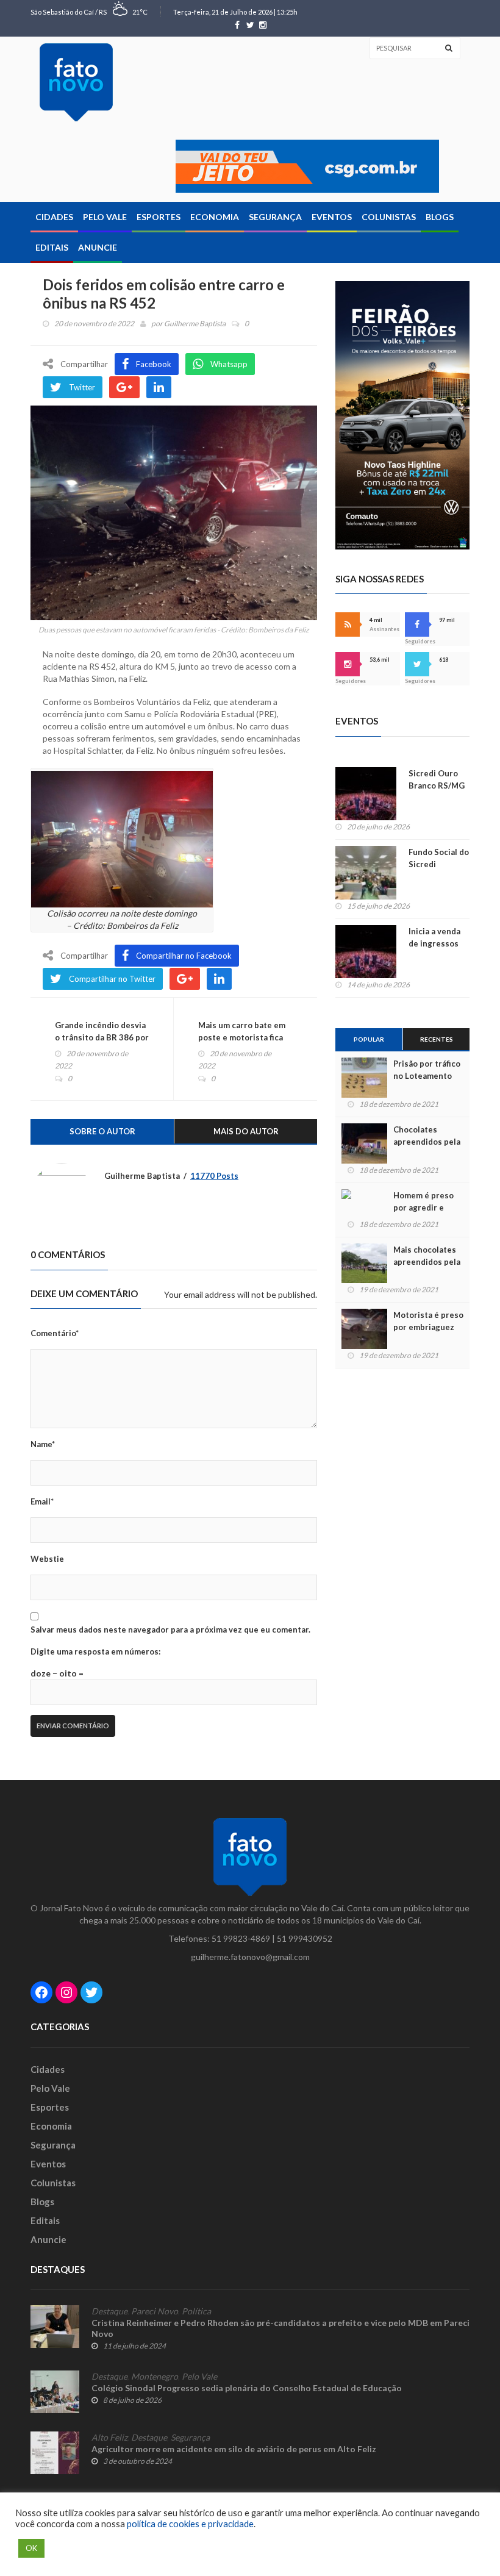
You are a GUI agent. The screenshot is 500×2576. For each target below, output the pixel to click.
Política (196, 2311)
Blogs (440, 217)
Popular (369, 1039)
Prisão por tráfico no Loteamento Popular (427, 1076)
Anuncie (98, 247)
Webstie (47, 1559)
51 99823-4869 (241, 1938)
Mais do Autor (246, 1131)
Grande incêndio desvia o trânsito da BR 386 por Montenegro (102, 1037)
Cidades (54, 217)
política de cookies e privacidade (190, 2524)
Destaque (109, 2311)
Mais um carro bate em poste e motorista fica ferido (242, 1037)
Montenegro (155, 2377)
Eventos (332, 217)
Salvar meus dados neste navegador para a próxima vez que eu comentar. (170, 1630)
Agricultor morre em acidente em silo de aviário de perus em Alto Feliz (234, 2449)
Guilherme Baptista (195, 324)
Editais (52, 247)
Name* (43, 1444)
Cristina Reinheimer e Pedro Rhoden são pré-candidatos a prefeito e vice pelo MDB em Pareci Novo (280, 2328)
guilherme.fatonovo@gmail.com (250, 1957)
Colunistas (389, 217)
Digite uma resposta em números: (95, 1651)
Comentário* (55, 1333)
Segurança (275, 217)
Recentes (437, 1039)
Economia (215, 217)
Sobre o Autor (102, 1131)
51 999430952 (305, 1938)
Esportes (159, 217)
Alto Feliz (109, 2438)
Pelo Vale (105, 217)
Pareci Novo (155, 2311)
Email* (42, 1501)
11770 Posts (214, 1176)
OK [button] (31, 2548)
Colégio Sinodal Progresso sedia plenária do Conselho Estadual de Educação (247, 2388)
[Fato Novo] (76, 82)
